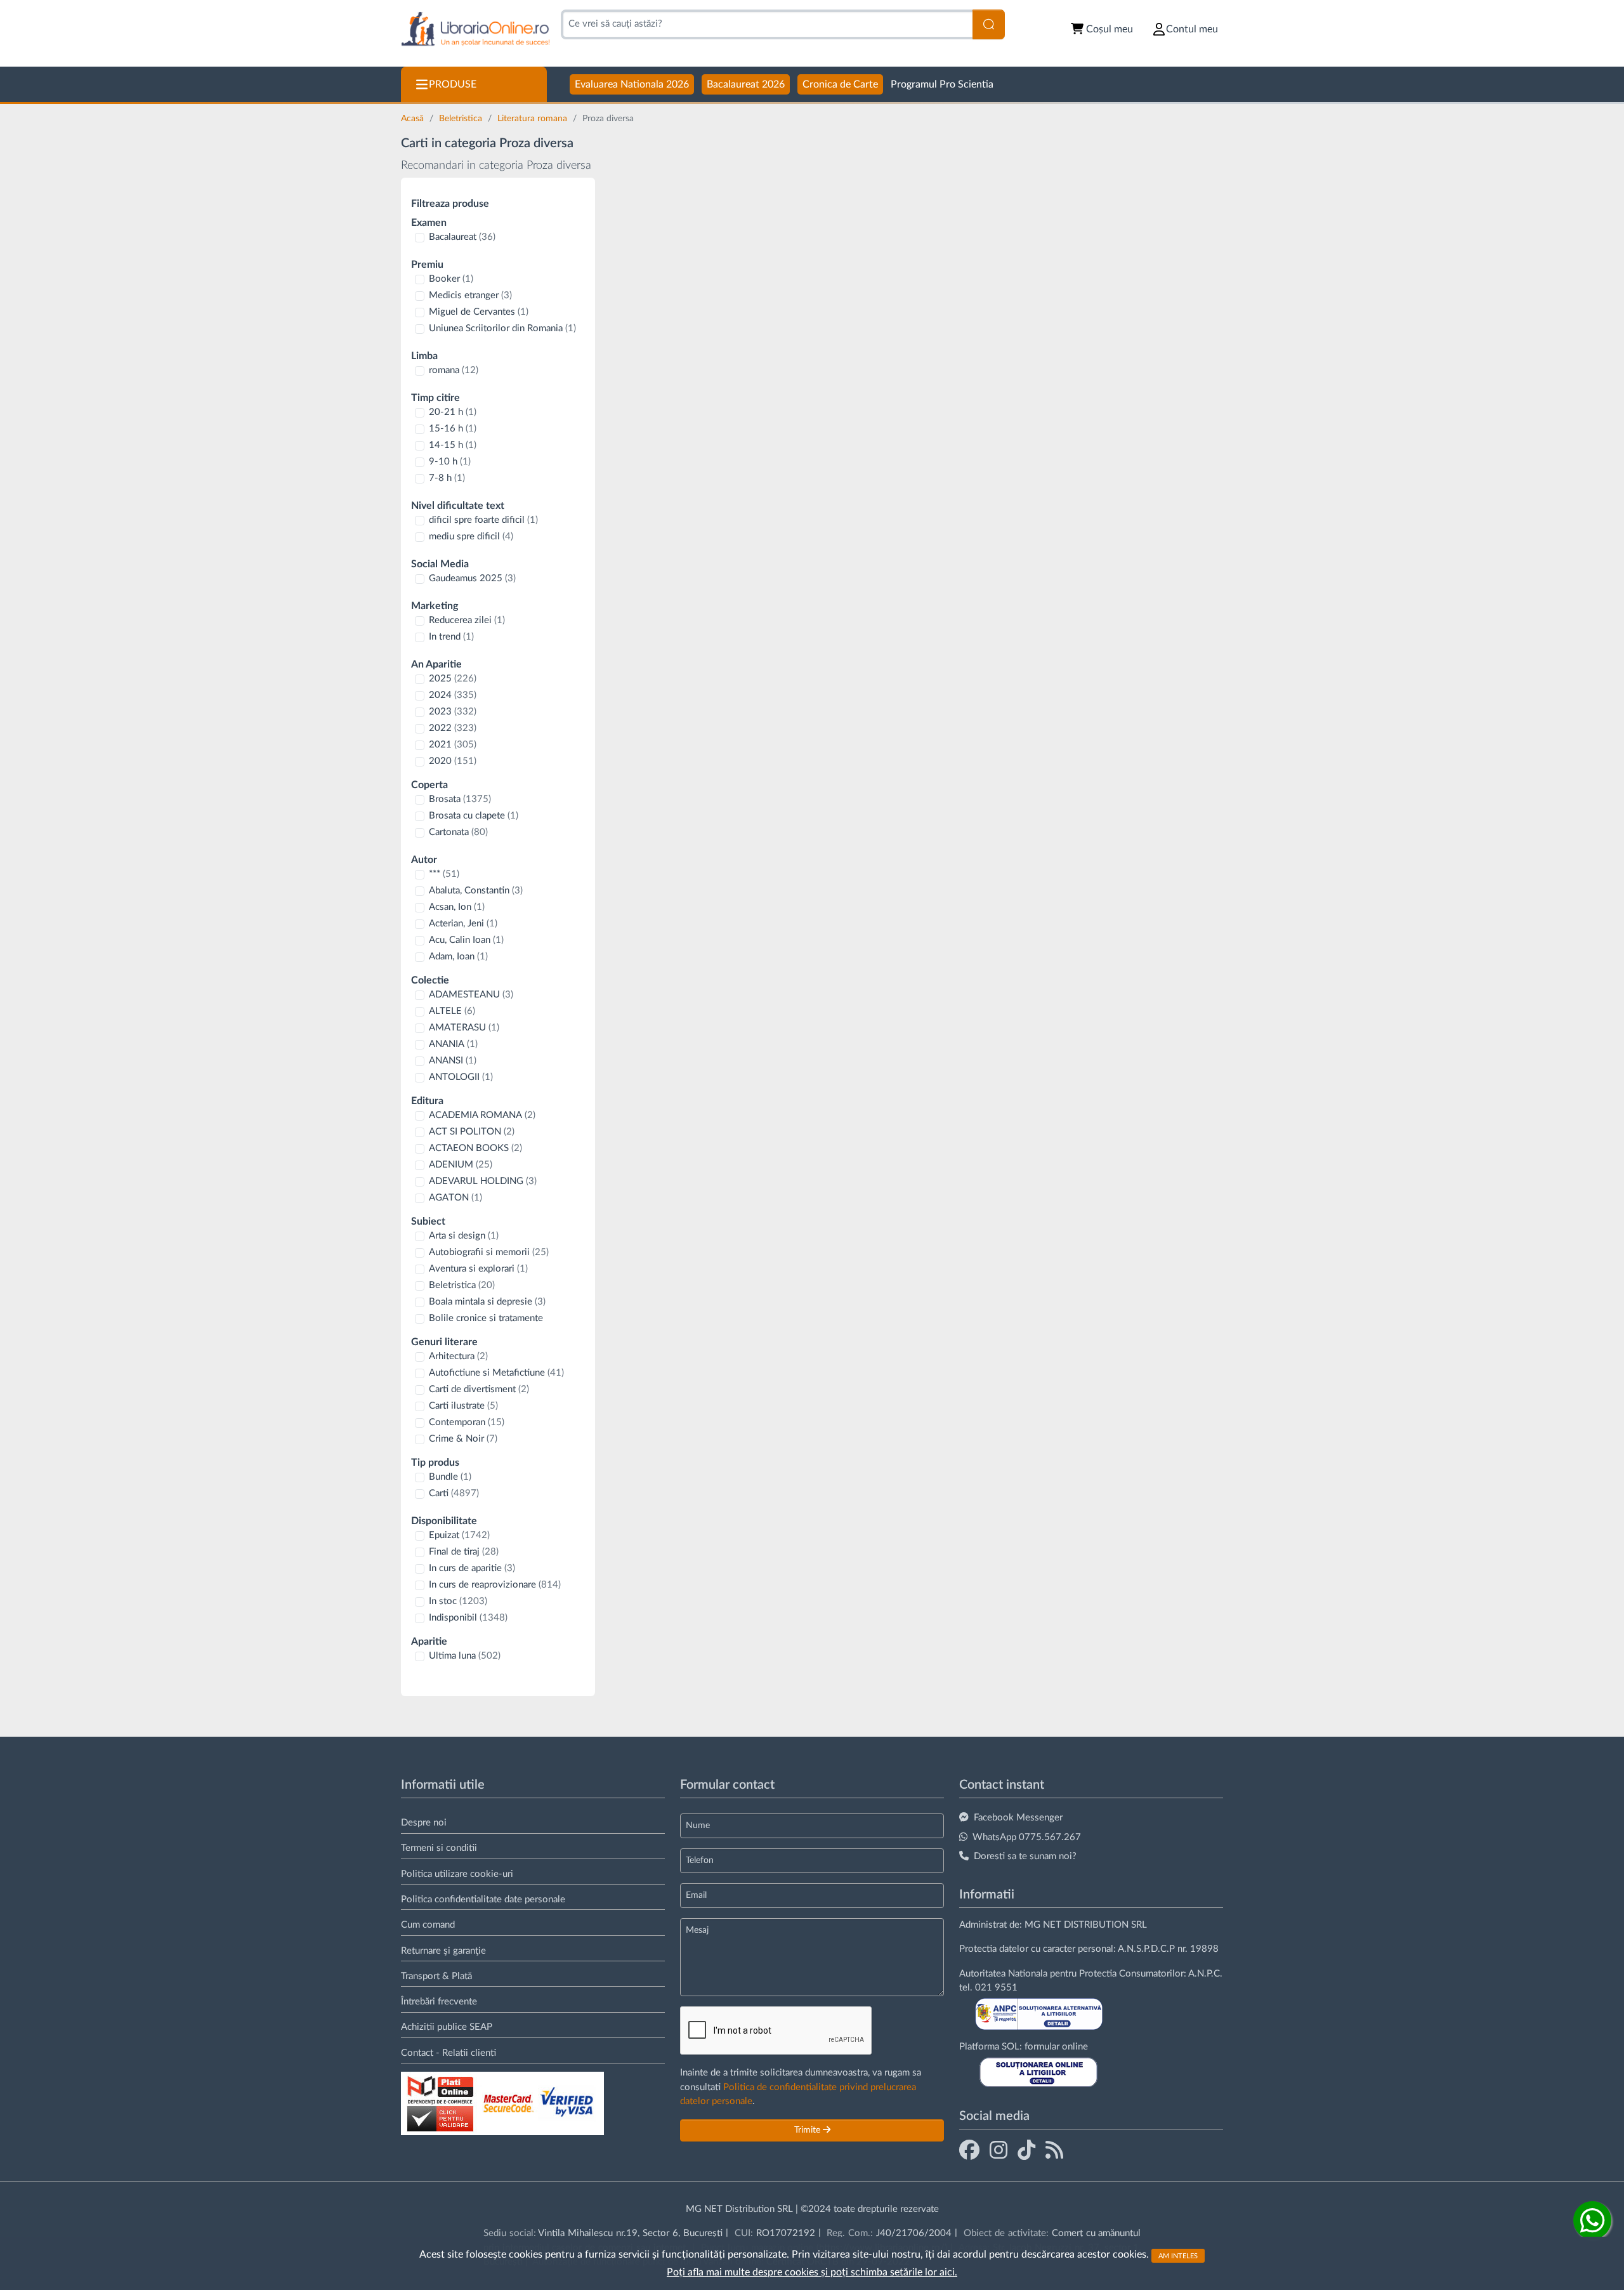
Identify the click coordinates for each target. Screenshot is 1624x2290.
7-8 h (447, 478)
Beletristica (462, 119)
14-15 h (453, 445)
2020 (453, 761)
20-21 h (453, 412)
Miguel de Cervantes (479, 312)
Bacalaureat (462, 237)
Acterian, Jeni (463, 924)
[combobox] (767, 24)
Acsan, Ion (457, 907)
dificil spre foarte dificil (483, 520)
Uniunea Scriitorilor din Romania (502, 328)
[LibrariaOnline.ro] (475, 30)
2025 (453, 679)
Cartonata (458, 832)
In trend (451, 637)
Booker (451, 279)
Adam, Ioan (458, 957)
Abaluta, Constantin (476, 891)
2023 (453, 712)
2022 (453, 728)
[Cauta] (989, 24)
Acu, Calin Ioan (466, 940)
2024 (453, 695)
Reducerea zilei (467, 620)
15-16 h (453, 429)
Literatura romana (534, 119)
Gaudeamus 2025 (472, 578)
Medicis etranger (470, 295)
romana (454, 370)
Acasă (414, 119)
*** (444, 874)
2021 (453, 745)
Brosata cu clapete (474, 816)
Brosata (460, 799)
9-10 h (450, 462)
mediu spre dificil (471, 536)
